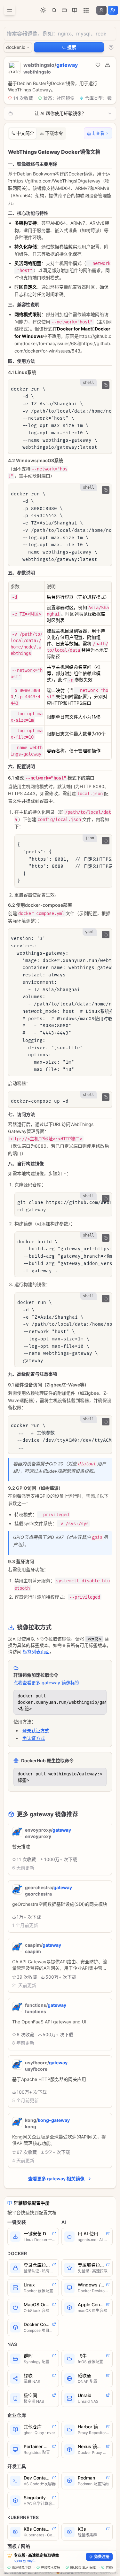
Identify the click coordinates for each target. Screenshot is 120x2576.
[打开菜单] (10, 10)
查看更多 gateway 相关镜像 (56, 2179)
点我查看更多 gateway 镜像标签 (46, 1683)
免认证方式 (34, 1738)
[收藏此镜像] (98, 65)
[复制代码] (106, 385)
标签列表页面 (36, 1652)
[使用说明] (111, 47)
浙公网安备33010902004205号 (79, 2572)
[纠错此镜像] (108, 65)
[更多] (86, 10)
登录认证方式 (36, 1730)
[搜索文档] (54, 10)
